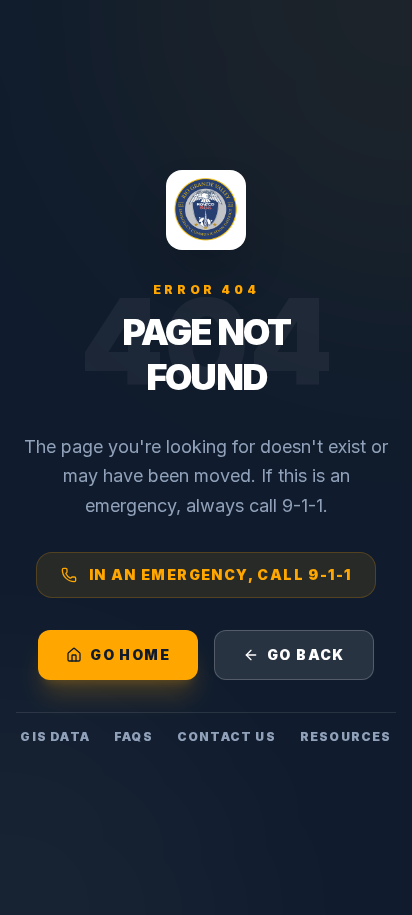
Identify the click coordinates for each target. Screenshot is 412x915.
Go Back (306, 654)
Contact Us (226, 736)
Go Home (130, 654)
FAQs (133, 736)
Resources (346, 736)
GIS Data (55, 736)
